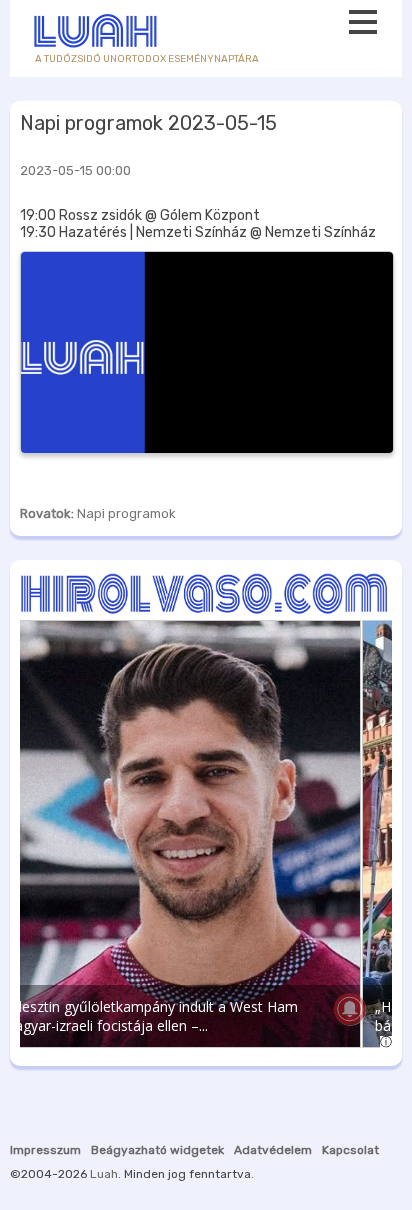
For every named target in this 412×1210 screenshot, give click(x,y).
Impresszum (45, 1150)
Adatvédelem (273, 1150)
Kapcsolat (350, 1150)
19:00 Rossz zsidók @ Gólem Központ (140, 215)
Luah (104, 1174)
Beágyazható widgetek (157, 1150)
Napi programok (126, 513)
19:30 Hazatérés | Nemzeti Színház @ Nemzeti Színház (198, 232)
